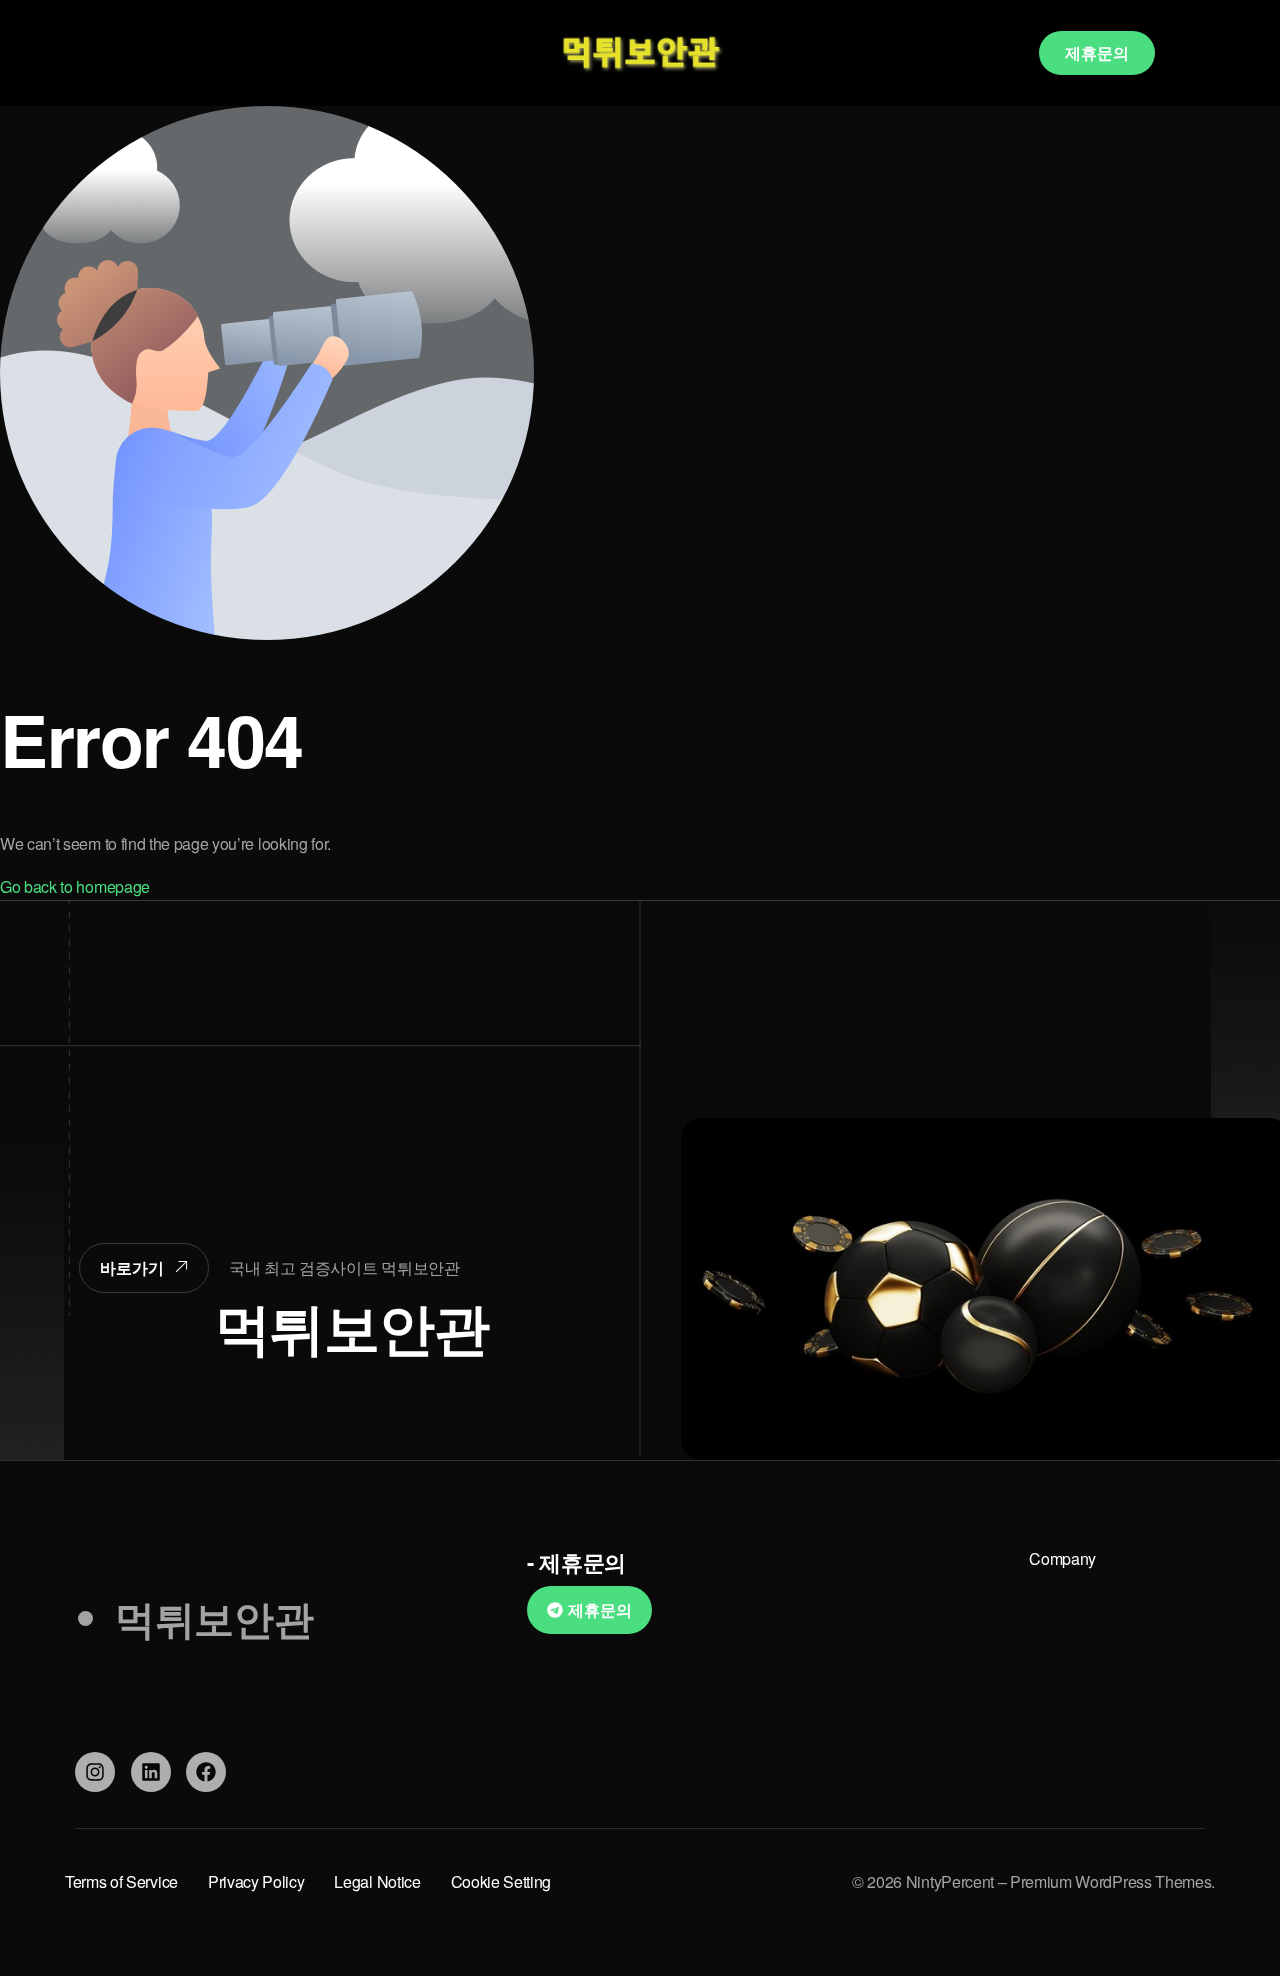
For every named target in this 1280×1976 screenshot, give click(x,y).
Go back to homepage (75, 886)
